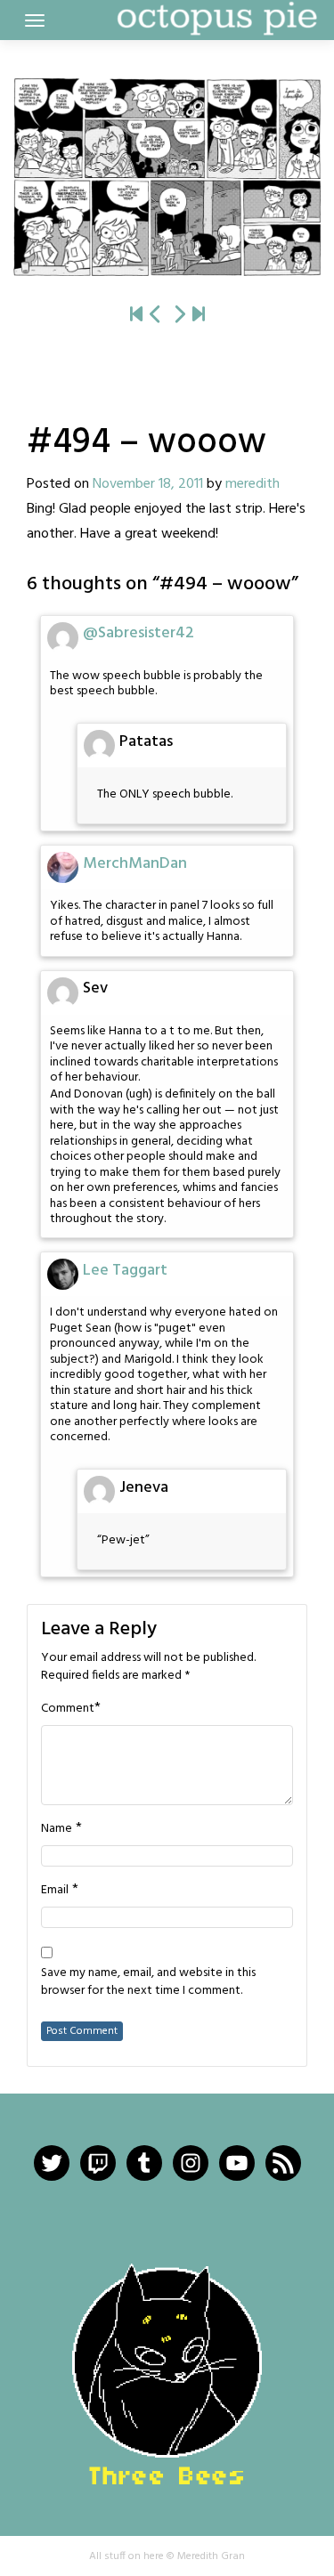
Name (57, 1829)
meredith (253, 484)
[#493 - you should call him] (156, 316)
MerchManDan (135, 864)
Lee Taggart (125, 1271)
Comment (68, 1709)
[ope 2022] (199, 316)
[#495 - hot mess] (167, 177)
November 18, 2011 (148, 484)
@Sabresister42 (138, 633)
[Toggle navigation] (35, 20)
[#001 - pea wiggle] (136, 316)
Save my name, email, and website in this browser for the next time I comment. (148, 1982)
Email (55, 1891)
